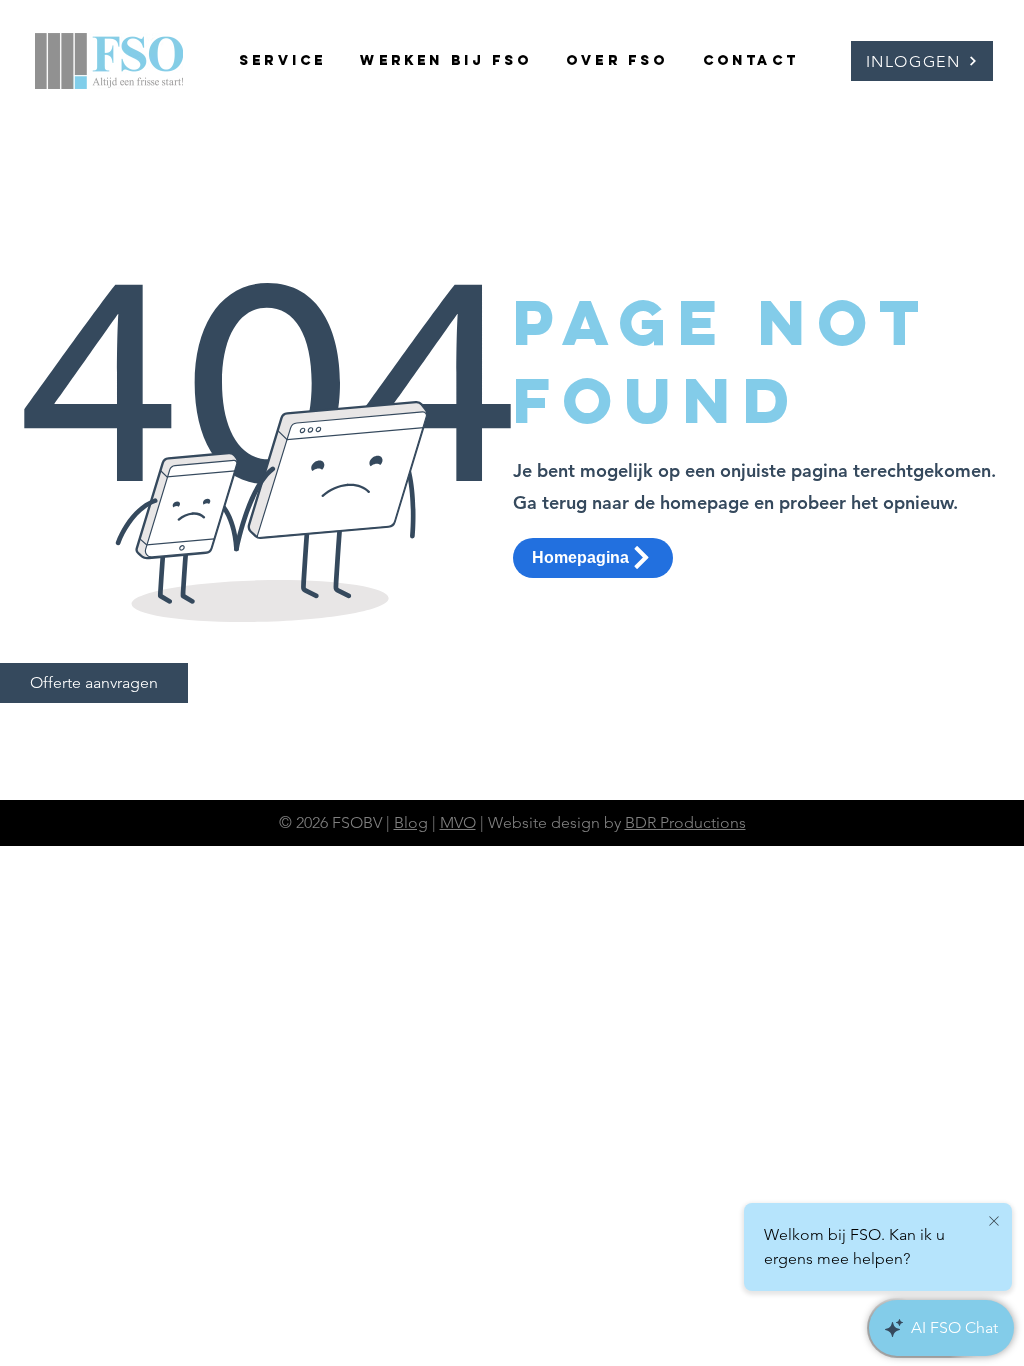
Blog (411, 822)
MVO (458, 822)
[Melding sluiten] (994, 1222)
